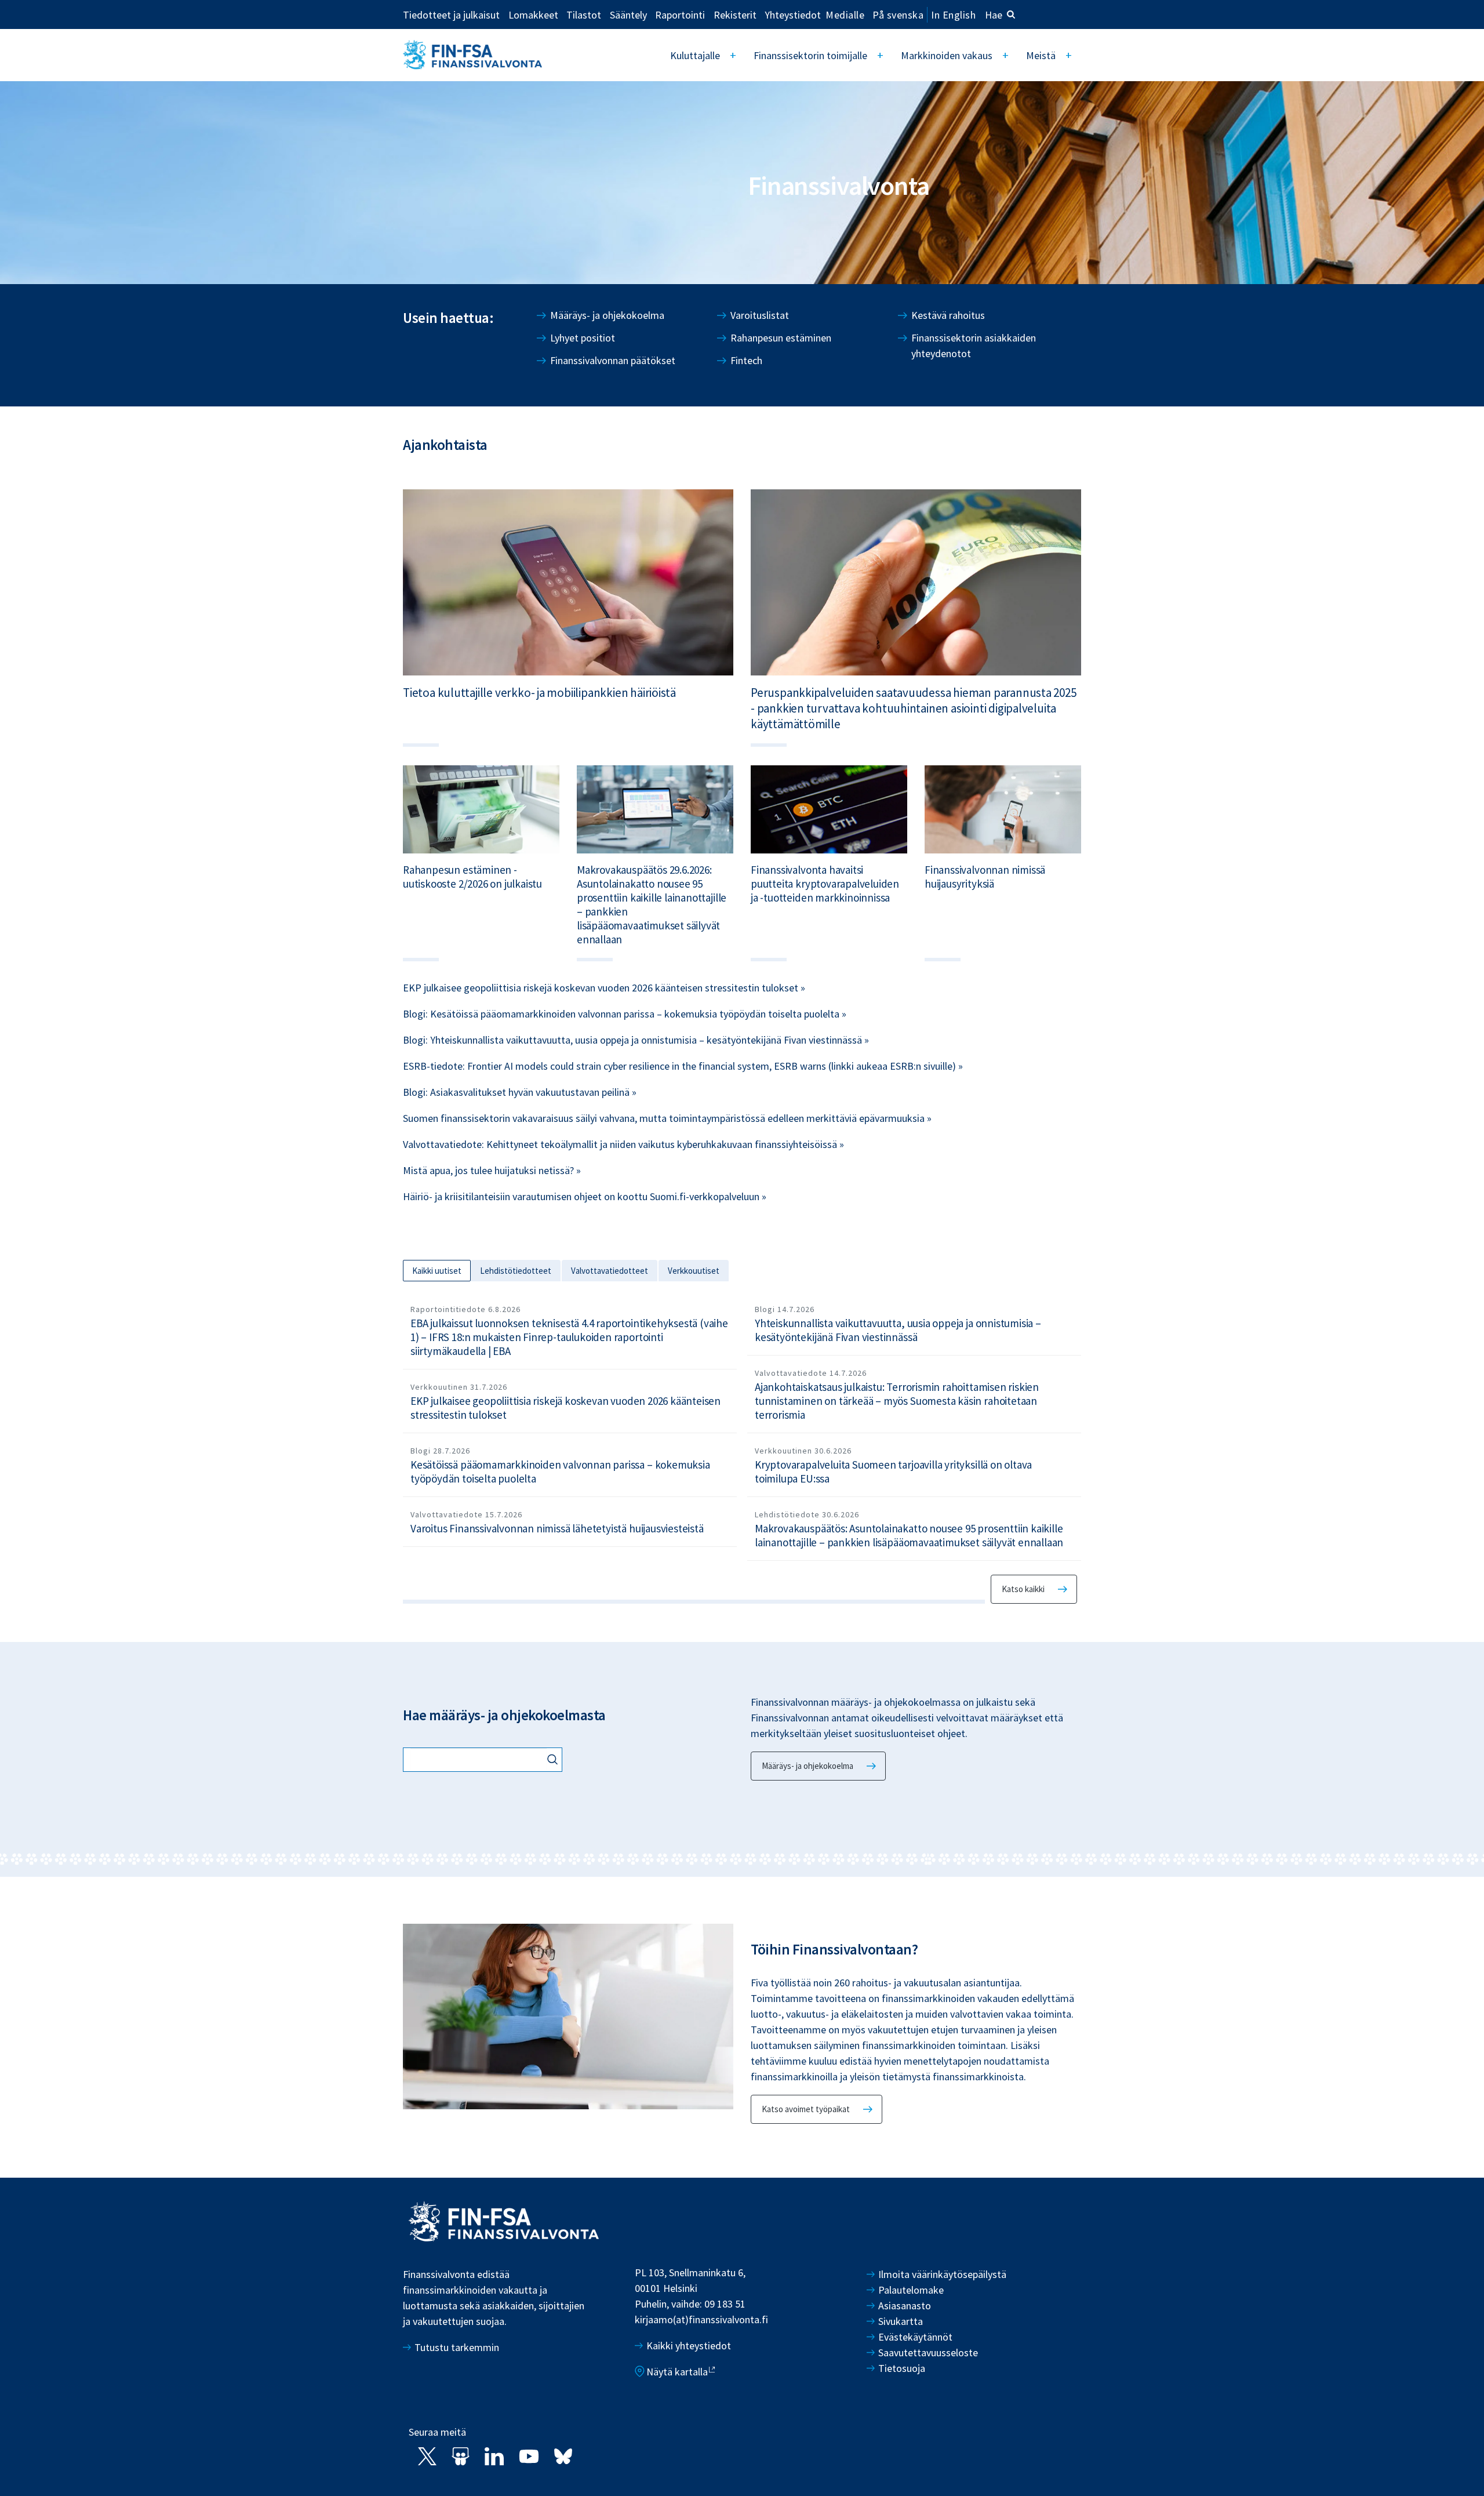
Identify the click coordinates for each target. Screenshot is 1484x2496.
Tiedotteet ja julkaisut (451, 14)
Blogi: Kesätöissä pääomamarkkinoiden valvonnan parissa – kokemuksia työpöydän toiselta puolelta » (625, 1014)
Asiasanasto (905, 2306)
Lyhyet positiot (583, 338)
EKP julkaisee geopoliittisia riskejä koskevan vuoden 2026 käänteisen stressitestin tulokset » (604, 988)
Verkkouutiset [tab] (694, 1271)
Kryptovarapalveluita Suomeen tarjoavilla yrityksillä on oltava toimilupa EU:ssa (893, 1472)
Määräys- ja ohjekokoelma (607, 315)
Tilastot (584, 14)
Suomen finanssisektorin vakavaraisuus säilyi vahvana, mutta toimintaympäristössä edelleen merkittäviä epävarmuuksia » (667, 1118)
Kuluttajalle (695, 55)
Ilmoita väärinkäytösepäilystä (942, 2274)
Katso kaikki (1023, 1589)
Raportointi (680, 14)
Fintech (746, 360)
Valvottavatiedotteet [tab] (610, 1271)
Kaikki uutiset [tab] (437, 1271)
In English (953, 15)
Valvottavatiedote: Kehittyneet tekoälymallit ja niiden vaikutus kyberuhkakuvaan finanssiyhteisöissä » (623, 1144)
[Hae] (554, 1761)
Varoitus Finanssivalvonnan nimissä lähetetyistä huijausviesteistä (557, 1528)
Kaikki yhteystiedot (689, 2346)
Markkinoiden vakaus (947, 55)
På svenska (898, 15)
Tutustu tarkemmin (457, 2347)
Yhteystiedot (793, 14)
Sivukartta (901, 2321)
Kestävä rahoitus (948, 315)
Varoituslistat (760, 315)
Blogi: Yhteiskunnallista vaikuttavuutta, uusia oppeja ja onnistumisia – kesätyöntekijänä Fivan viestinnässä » (636, 1040)
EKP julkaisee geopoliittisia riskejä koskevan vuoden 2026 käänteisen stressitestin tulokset (565, 1408)
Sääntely (628, 14)
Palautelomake (911, 2290)
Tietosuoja (902, 2368)
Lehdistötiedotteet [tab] (516, 1271)
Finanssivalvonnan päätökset (613, 360)
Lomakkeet (533, 14)
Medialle (845, 14)
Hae (994, 15)
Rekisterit (735, 14)
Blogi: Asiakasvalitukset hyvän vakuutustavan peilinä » (520, 1092)
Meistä (1041, 55)
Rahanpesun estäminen (781, 338)
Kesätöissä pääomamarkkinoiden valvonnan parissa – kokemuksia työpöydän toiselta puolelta (560, 1472)
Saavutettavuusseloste (928, 2353)
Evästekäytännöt (915, 2337)
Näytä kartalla (677, 2372)
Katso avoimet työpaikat (806, 2109)
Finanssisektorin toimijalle (810, 55)
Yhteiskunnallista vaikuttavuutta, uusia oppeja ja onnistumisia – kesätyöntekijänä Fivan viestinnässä (898, 1330)
